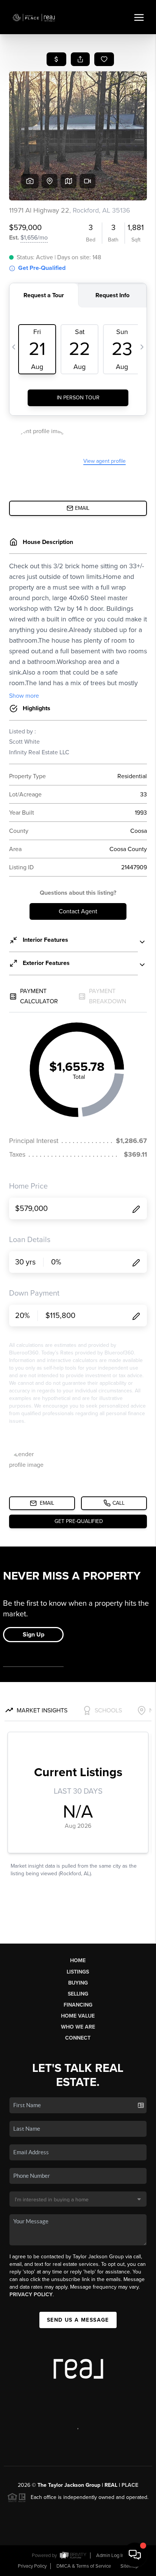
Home (78, 1960)
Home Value (78, 2016)
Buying (78, 1983)
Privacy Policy (31, 2295)
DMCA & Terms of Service (84, 2566)
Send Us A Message (78, 2320)
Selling (78, 1994)
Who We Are (78, 2027)
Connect (78, 2038)
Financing (78, 2005)
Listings (78, 1972)
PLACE (130, 2485)
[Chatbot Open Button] (135, 2555)
